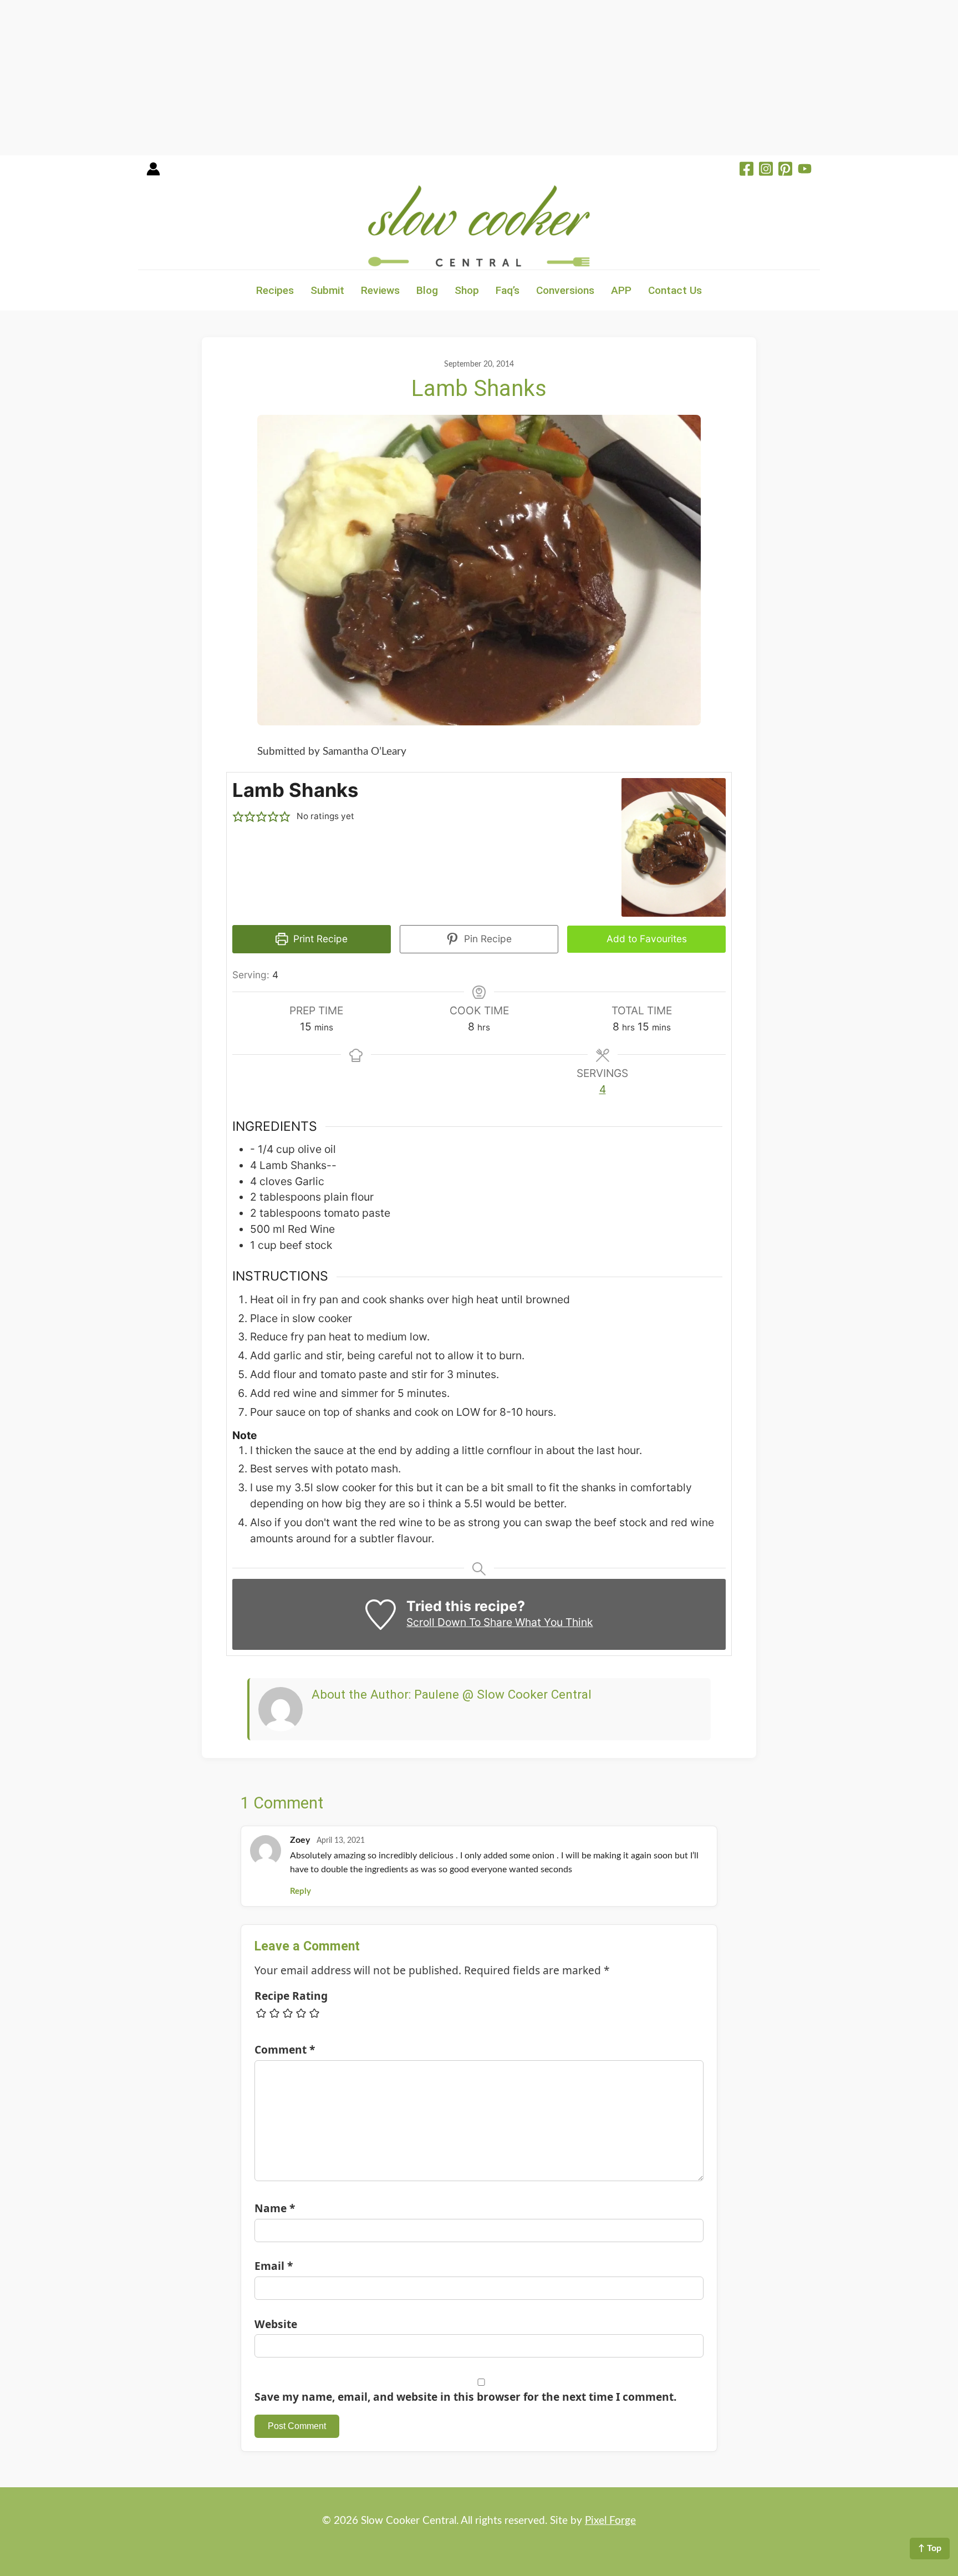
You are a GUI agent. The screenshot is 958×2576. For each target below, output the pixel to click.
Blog (427, 290)
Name (275, 2208)
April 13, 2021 (341, 1841)
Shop (467, 290)
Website (276, 2324)
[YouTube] (805, 170)
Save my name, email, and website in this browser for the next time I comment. (465, 2397)
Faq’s (508, 290)
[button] (238, 817)
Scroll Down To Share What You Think (500, 1622)
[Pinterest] (785, 170)
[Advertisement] (333, 78)
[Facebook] (746, 170)
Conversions (565, 290)
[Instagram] (766, 170)
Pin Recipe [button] (486, 939)
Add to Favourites (647, 939)
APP (621, 290)
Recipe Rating (291, 1996)
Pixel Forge (610, 2521)
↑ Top (930, 2548)
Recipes (275, 290)
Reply (300, 1891)
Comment (285, 2049)
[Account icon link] (153, 173)
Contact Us (675, 290)
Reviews (380, 290)
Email (274, 2266)
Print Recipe (319, 939)
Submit (327, 290)
